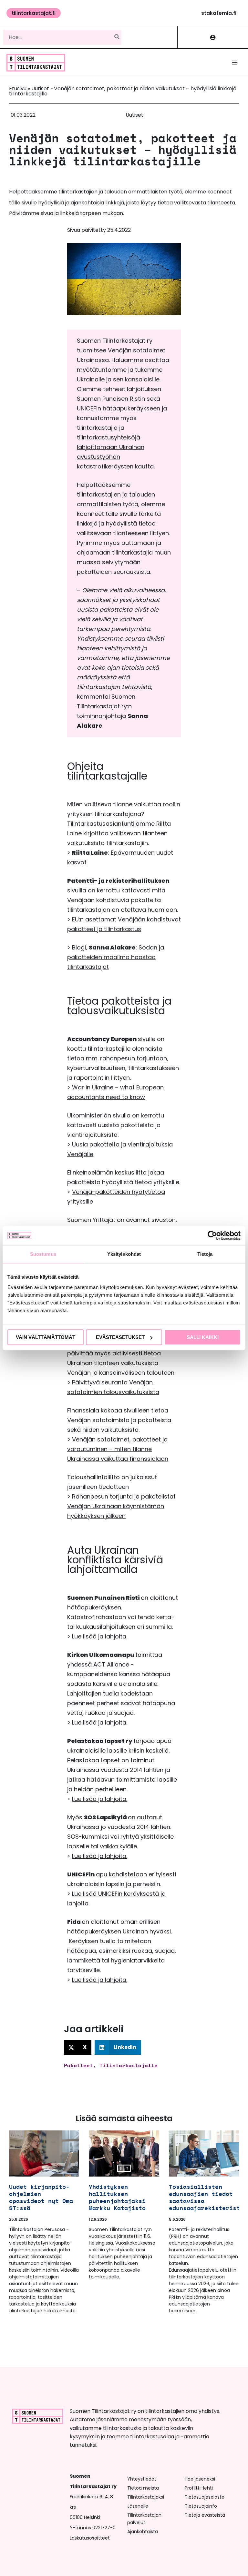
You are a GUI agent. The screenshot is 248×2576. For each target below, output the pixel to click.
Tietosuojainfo (201, 2506)
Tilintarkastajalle (129, 2065)
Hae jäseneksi (200, 2479)
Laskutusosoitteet (90, 2538)
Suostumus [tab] (43, 1254)
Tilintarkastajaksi (146, 2497)
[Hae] (117, 37)
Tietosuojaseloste (205, 2497)
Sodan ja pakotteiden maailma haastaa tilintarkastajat (116, 957)
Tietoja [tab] (205, 1254)
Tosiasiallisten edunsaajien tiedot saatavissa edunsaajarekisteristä (206, 2197)
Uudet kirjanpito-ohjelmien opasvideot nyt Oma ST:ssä (41, 2197)
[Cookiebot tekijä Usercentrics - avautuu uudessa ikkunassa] (212, 1235)
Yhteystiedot (142, 2479)
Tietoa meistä (143, 2488)
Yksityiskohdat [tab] (124, 1254)
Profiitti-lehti (199, 2488)
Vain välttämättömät (46, 1337)
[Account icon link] (213, 37)
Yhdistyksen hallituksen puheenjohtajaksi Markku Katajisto (117, 2197)
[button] (34, 13)
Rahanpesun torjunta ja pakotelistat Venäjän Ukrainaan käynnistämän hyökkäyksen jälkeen (121, 1506)
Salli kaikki (203, 1337)
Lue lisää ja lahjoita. (100, 1636)
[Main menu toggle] (235, 63)
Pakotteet (78, 2065)
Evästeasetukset (120, 1337)
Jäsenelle (138, 2506)
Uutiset (40, 88)
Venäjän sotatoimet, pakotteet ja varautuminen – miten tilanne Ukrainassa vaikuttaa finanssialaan (118, 1449)
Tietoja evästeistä (205, 2515)
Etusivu (18, 88)
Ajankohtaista (143, 2532)
